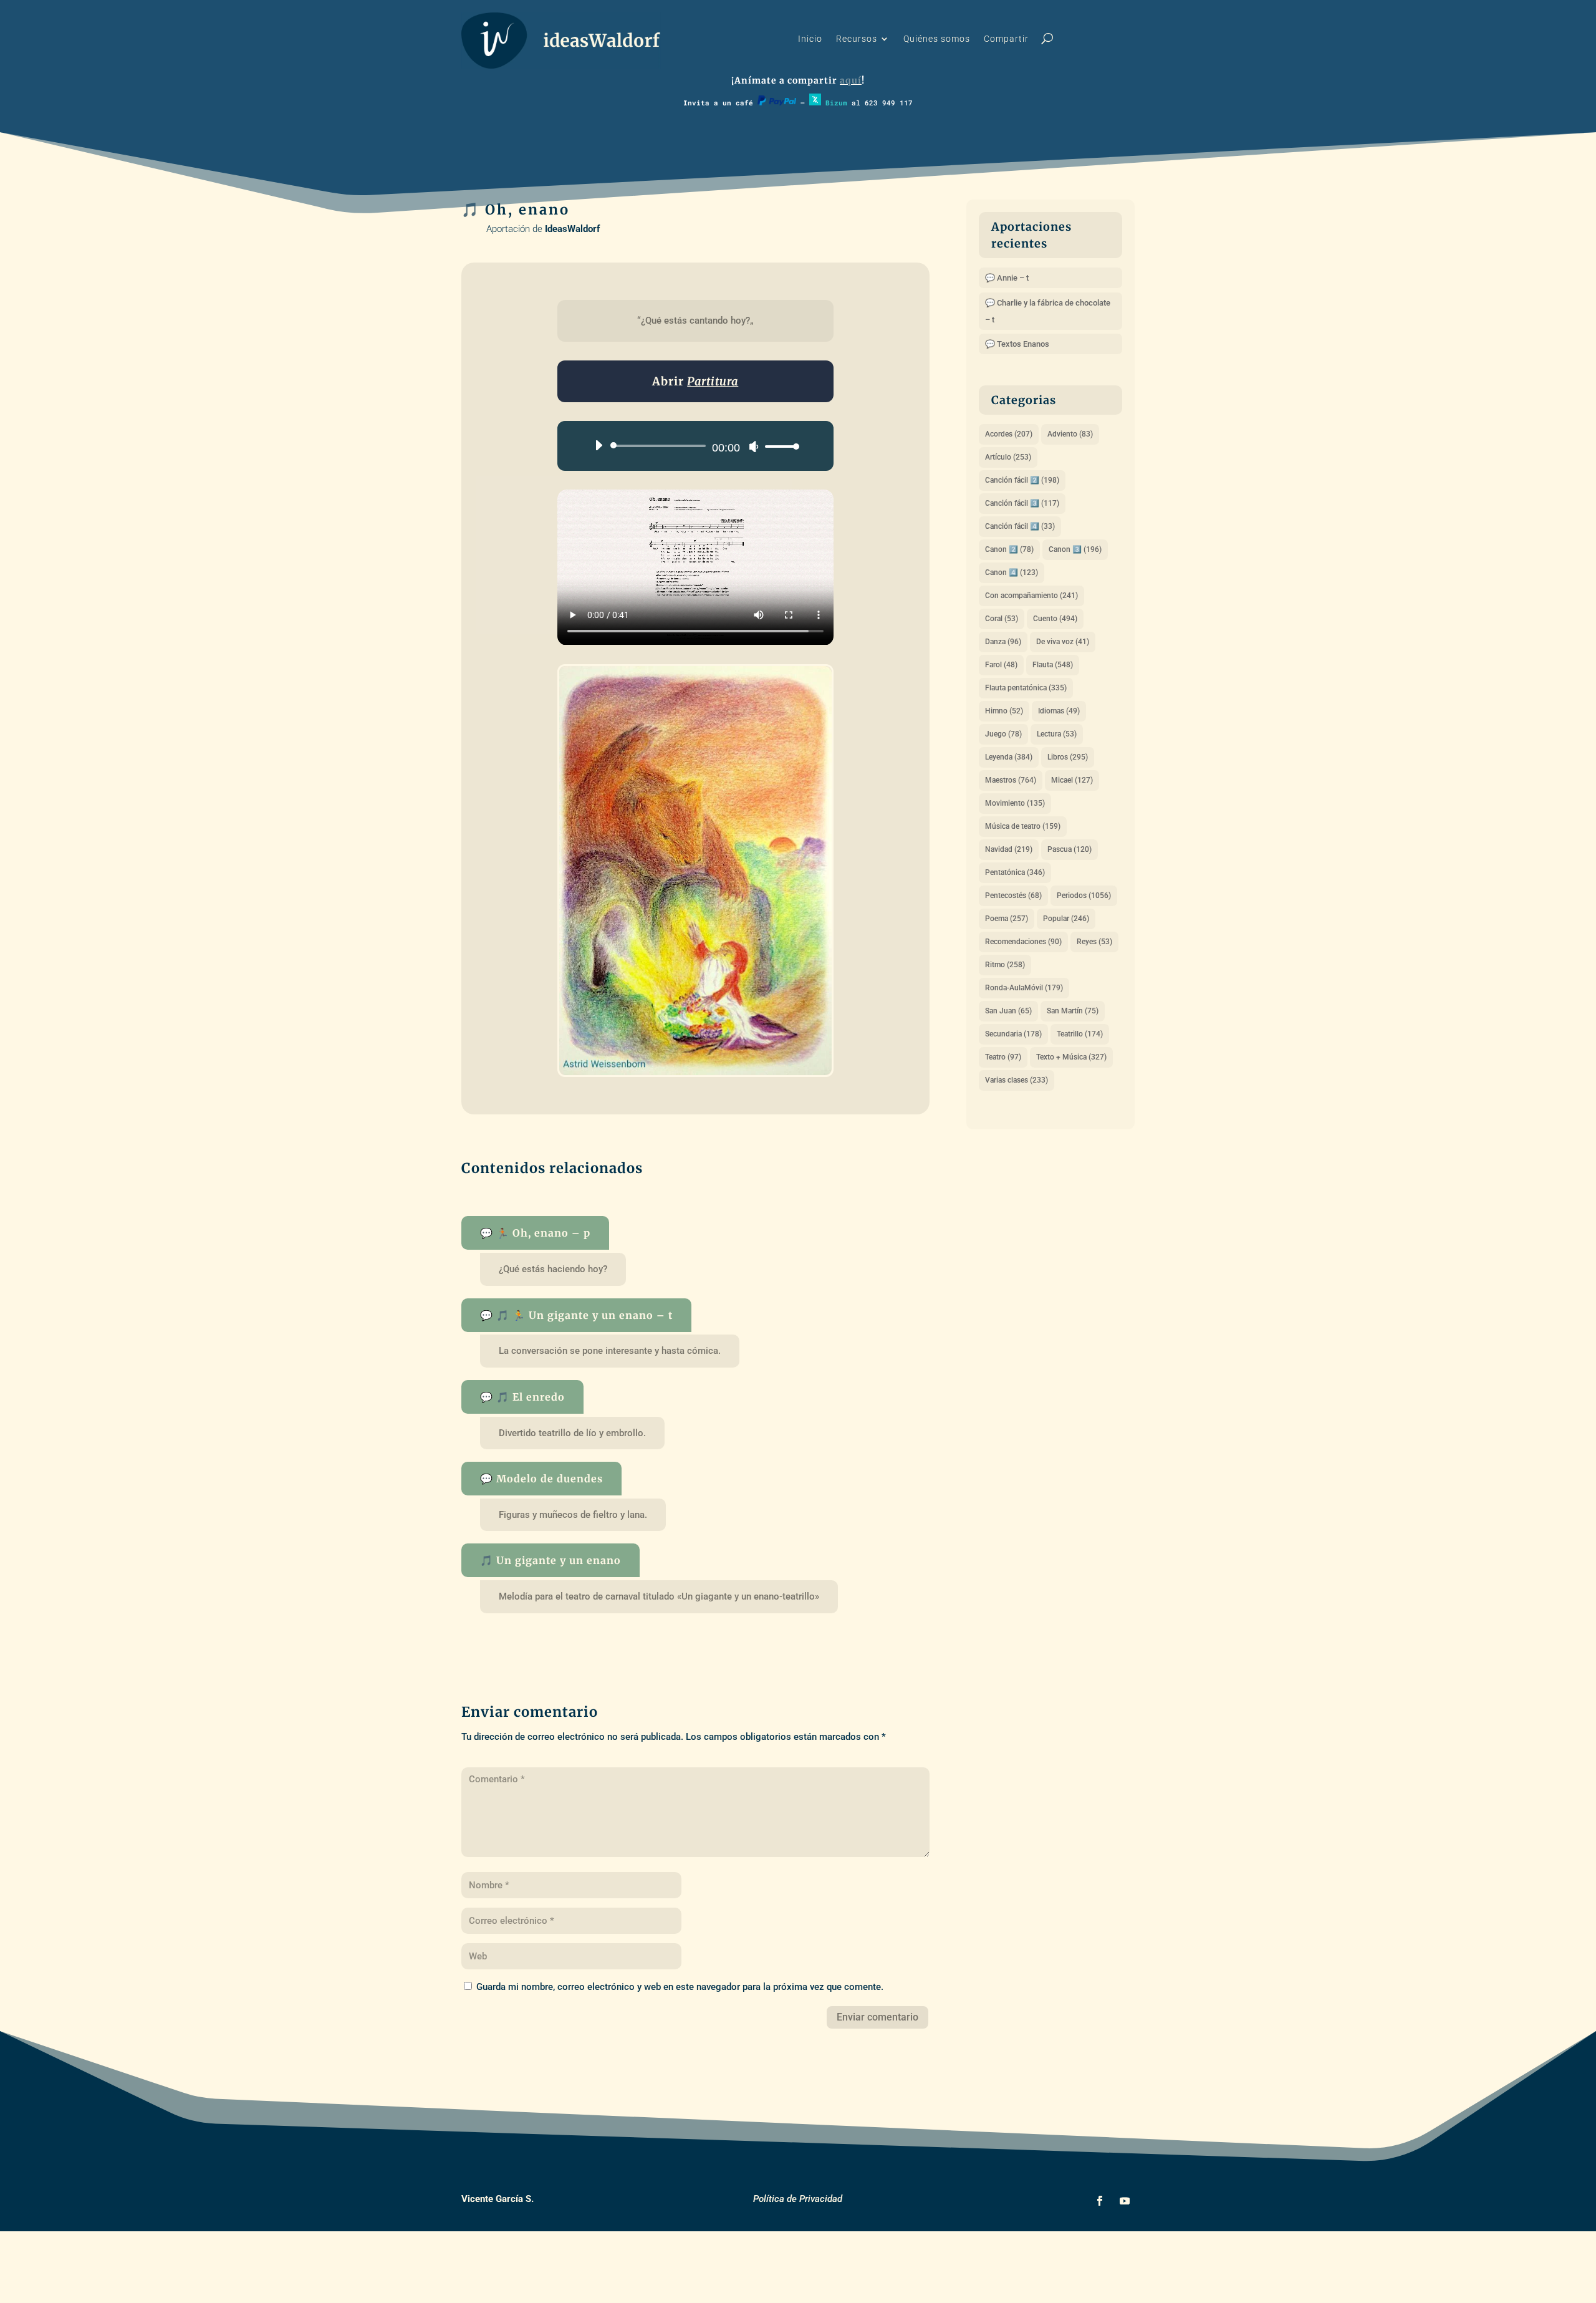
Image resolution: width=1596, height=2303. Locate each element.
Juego (1003, 734)
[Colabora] (777, 103)
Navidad (1009, 849)
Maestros (1011, 780)
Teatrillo (1080, 1034)
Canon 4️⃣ (1012, 572)
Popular (1066, 919)
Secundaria (1013, 1034)
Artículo (1008, 457)
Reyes (1094, 942)
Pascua (1070, 849)
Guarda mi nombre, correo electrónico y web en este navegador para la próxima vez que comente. (680, 1987)
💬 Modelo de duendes (541, 1479)
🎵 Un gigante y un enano (550, 1560)
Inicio (810, 39)
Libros (1068, 757)
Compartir (1006, 39)
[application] (692, 446)
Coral (1002, 619)
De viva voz (1063, 642)
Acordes (1009, 434)
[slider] (779, 446)
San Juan (1008, 1011)
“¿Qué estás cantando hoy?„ (695, 321)
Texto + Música (1071, 1057)
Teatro (1003, 1057)
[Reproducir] (598, 445)
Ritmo (1005, 965)
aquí (851, 80)
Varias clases (1017, 1080)
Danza (1003, 642)
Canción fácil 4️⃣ (1020, 526)
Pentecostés (1013, 896)
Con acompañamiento (1031, 596)
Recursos (857, 39)
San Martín (1073, 1011)
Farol (1001, 665)
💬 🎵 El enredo (522, 1397)
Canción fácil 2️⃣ (1022, 480)
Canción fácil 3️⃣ (1022, 503)
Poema (1007, 919)
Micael (1072, 780)
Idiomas (1059, 711)
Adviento (1070, 434)
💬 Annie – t (1007, 278)
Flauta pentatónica (1026, 688)
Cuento (1055, 619)
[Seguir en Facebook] (1100, 2201)
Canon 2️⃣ (1009, 549)
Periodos (1084, 896)
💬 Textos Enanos (1017, 344)
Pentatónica (1015, 872)
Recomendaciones (1023, 942)
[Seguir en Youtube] (1125, 2201)
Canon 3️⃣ (1075, 549)
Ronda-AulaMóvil (1024, 988)
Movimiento (1015, 803)
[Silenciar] (754, 447)
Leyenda (1009, 757)
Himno (1004, 711)
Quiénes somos (937, 39)
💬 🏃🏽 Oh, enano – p (535, 1233)
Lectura (1057, 734)
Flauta (1053, 665)
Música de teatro (1023, 826)
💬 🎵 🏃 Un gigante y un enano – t (576, 1315)
